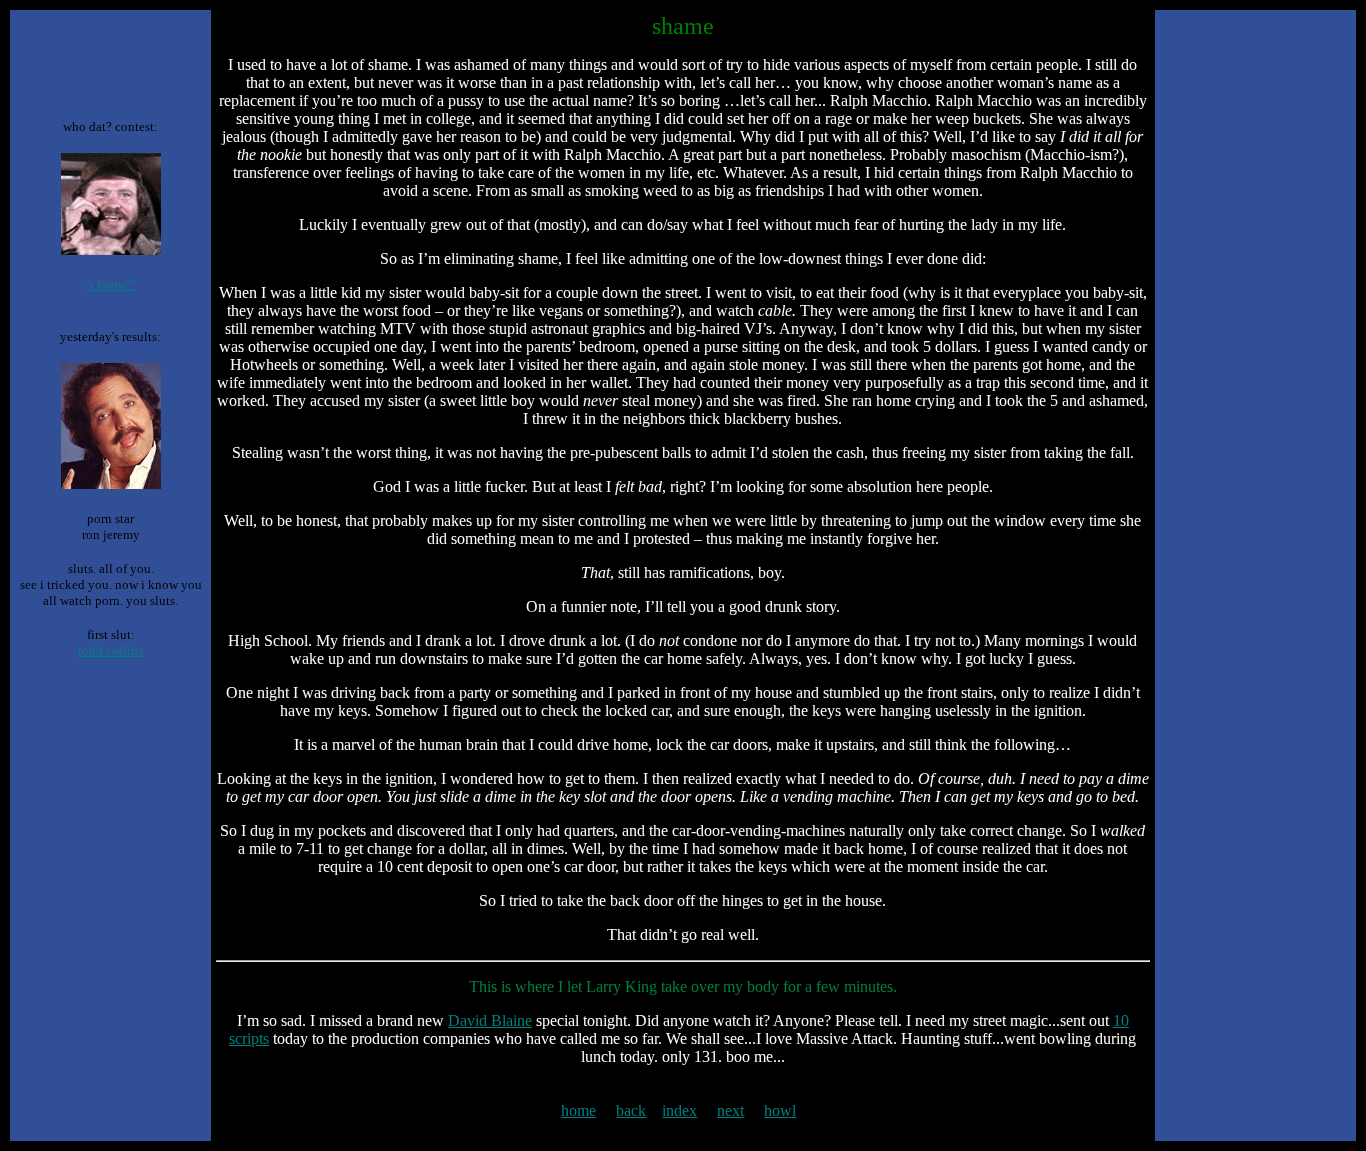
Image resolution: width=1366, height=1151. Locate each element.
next (730, 1110)
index (679, 1110)
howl (780, 1110)
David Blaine (490, 1020)
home (578, 1110)
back (631, 1110)
